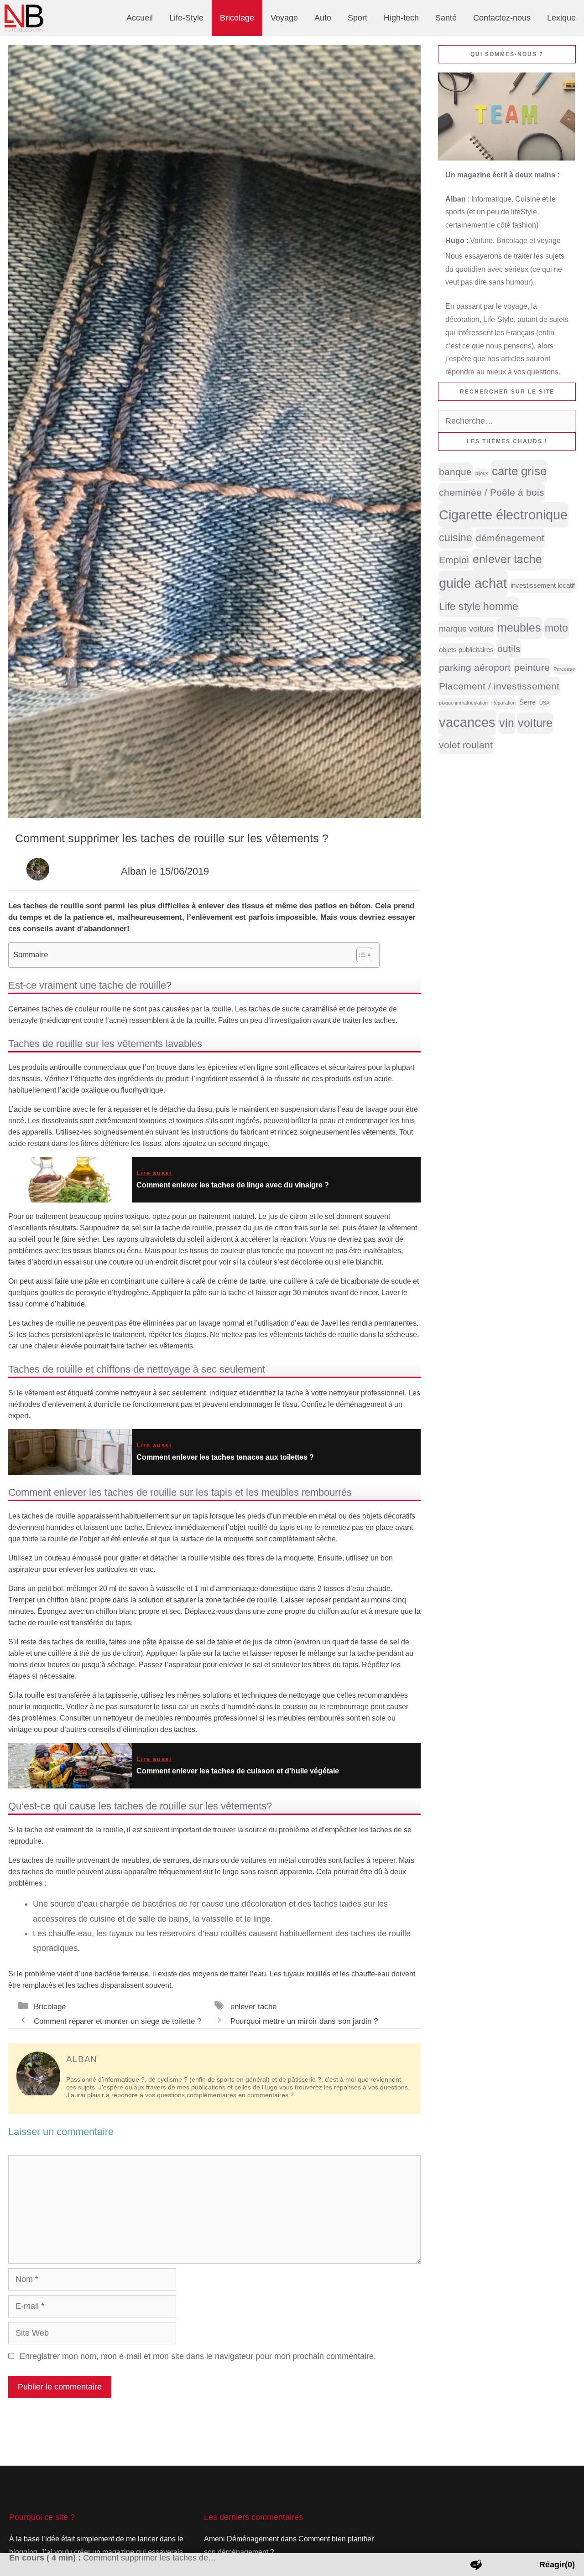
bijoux (482, 473)
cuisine (456, 538)
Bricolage (237, 18)
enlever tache (253, 2006)
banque (455, 472)
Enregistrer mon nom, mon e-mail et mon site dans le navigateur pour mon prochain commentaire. (198, 2356)
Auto (323, 18)
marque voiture (466, 629)
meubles (519, 628)
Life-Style (186, 18)
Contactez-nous (502, 18)
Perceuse (564, 669)
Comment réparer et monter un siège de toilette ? (117, 2021)
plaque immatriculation (463, 703)
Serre (527, 702)
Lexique (561, 18)
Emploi (454, 560)
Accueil (140, 18)
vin (507, 723)
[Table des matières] (364, 955)
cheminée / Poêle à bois (492, 492)
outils (509, 649)
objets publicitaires (466, 650)
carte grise (519, 471)
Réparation (503, 703)
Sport (357, 18)
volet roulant (466, 745)
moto (556, 628)
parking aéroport (475, 667)
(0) (557, 2565)
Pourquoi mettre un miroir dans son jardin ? (304, 2021)
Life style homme (479, 606)
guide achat (473, 583)
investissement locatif (543, 586)
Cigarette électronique (503, 515)
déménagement (510, 538)
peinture (532, 667)
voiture (535, 723)
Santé (446, 18)
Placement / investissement (499, 686)
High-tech (401, 18)
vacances (467, 722)
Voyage (284, 18)
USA (544, 703)
